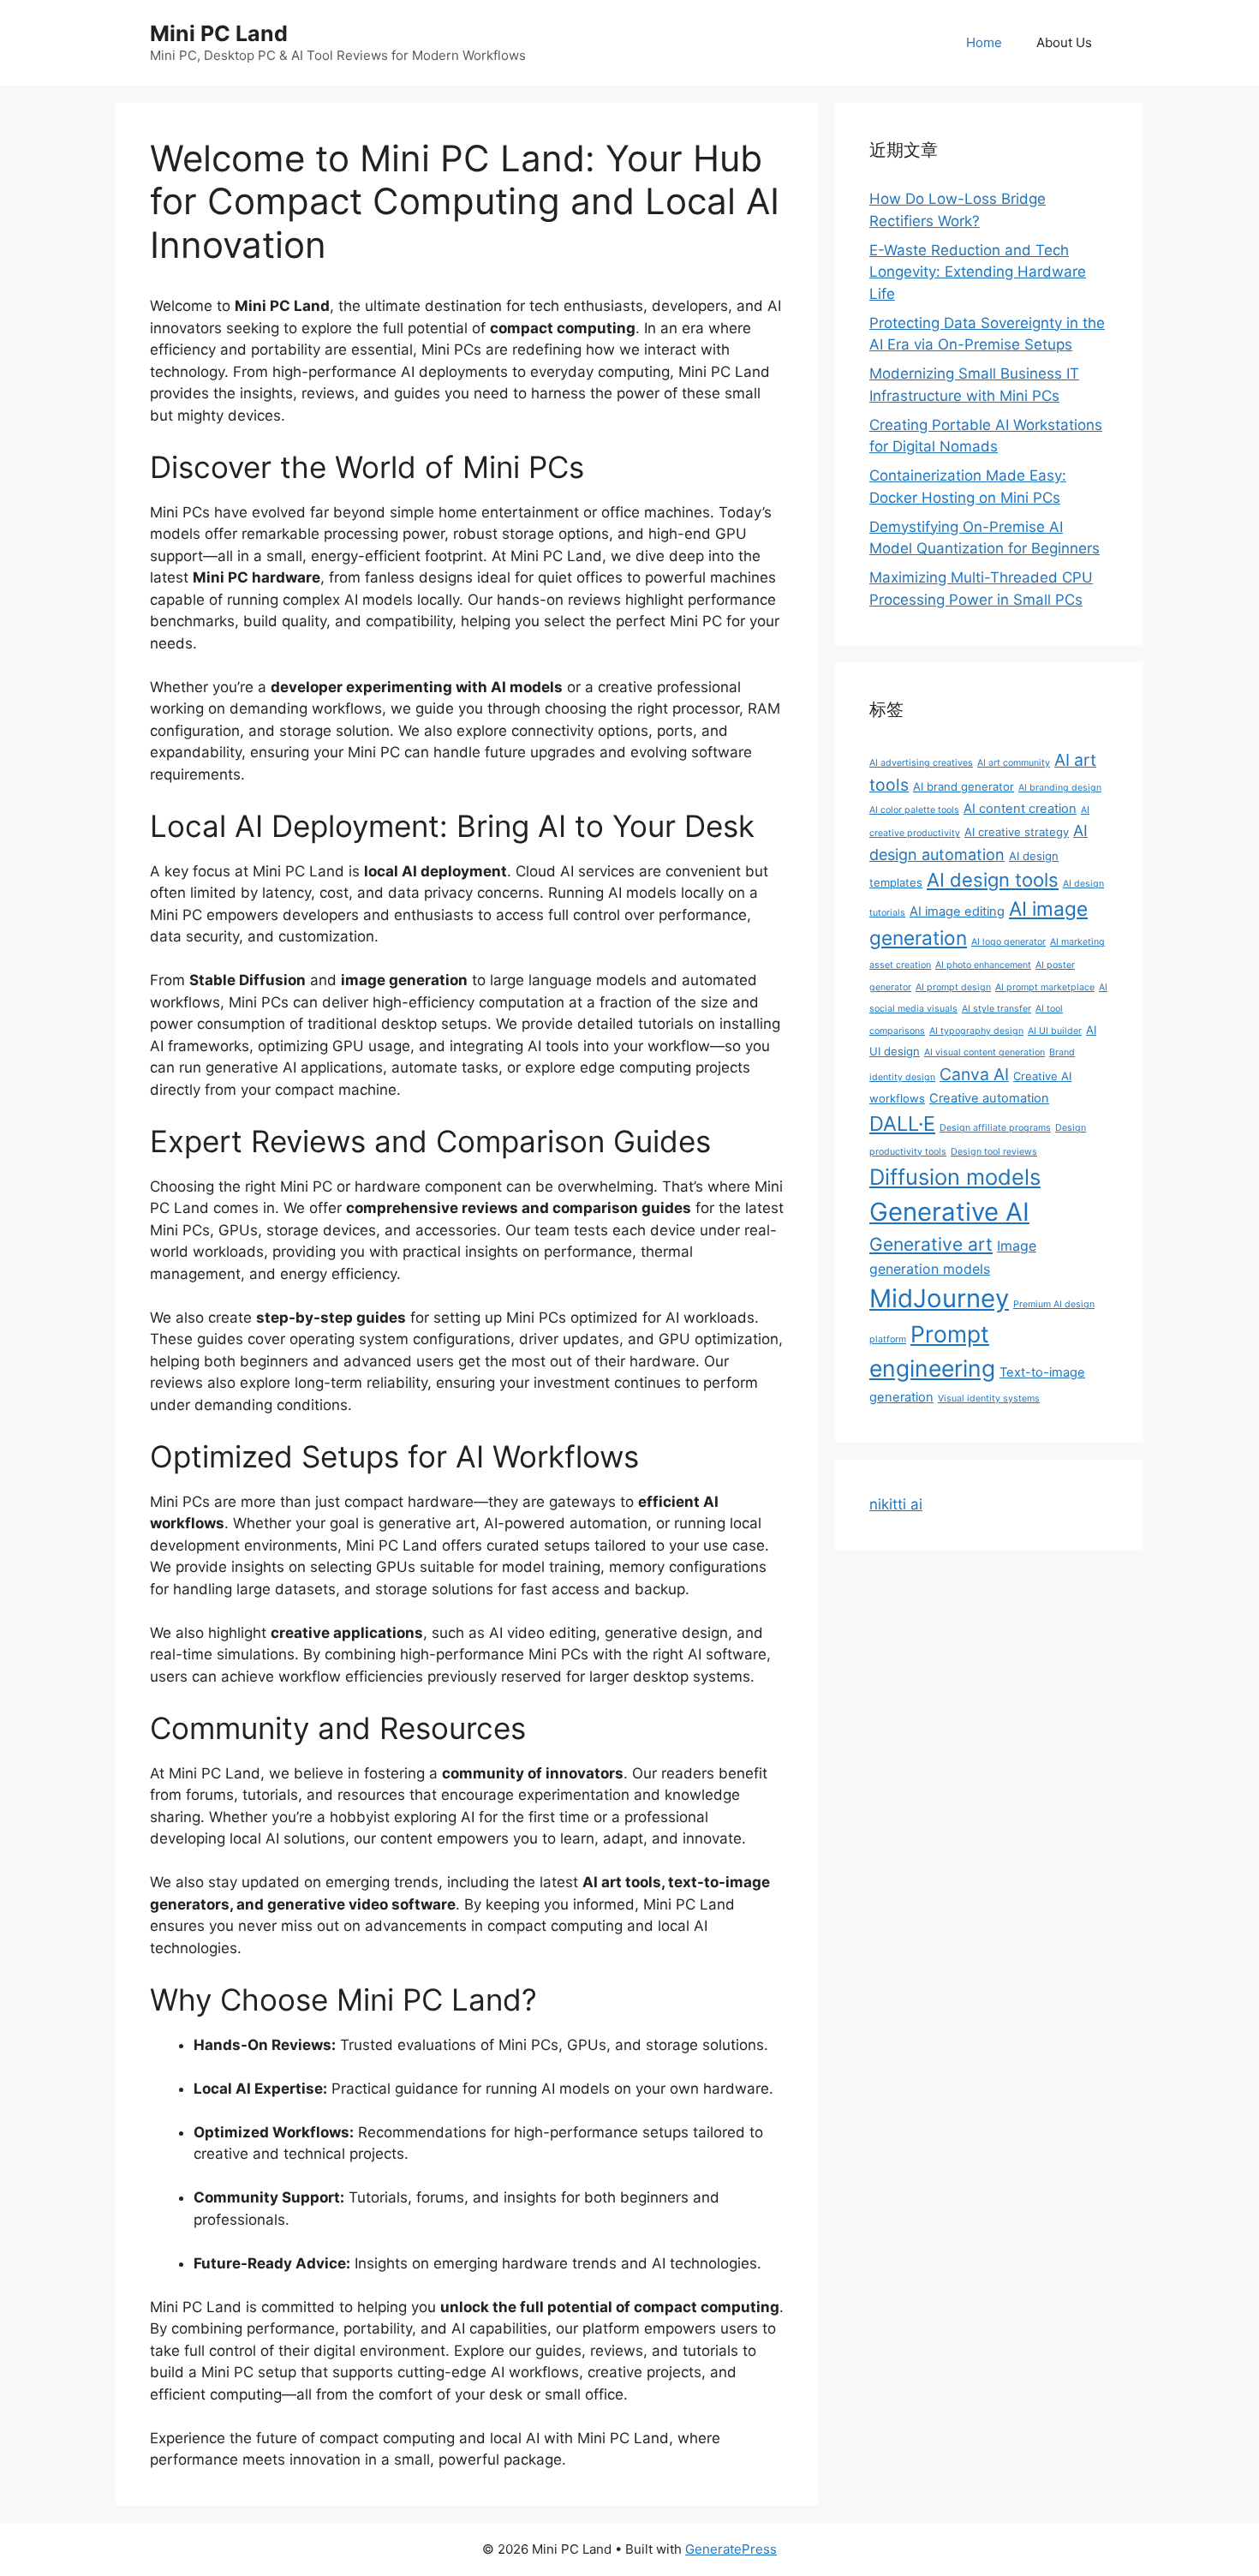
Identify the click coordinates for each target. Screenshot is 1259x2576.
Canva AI (974, 1074)
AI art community (1014, 763)
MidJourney (939, 1298)
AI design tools (993, 880)
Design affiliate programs (995, 1128)
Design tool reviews (994, 1152)
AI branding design (1060, 788)
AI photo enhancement (983, 965)
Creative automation (989, 1098)
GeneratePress (731, 2549)
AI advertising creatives (921, 763)
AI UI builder (1055, 1031)
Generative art (931, 1244)
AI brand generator (964, 786)
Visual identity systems (989, 1399)
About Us (1064, 42)
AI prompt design (953, 987)
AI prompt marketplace (1045, 987)
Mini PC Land (219, 33)
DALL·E (902, 1124)
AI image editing (957, 911)
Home (984, 42)
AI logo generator (1008, 942)
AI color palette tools (914, 810)
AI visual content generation (985, 1052)
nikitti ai (896, 1504)
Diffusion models (955, 1177)
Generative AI (949, 1212)
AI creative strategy (1017, 832)
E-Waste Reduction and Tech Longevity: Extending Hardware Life (978, 272)
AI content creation (1020, 809)
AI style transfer (996, 1009)
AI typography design (976, 1031)
